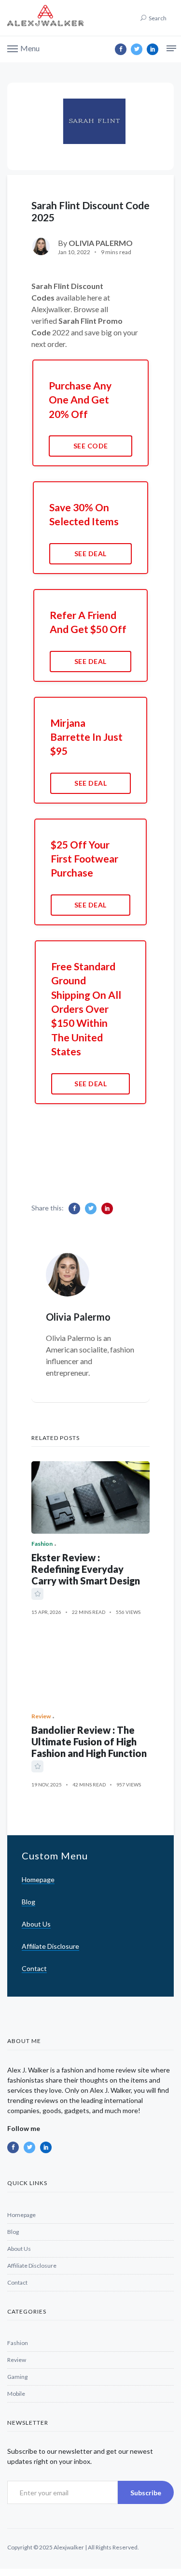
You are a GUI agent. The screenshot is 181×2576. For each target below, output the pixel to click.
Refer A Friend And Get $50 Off (88, 622)
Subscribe (146, 2493)
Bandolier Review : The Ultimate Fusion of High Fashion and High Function (89, 1741)
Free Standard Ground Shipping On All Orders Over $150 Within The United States (86, 1009)
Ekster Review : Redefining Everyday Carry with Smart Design (86, 1569)
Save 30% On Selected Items (84, 514)
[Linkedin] (153, 49)
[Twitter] (137, 49)
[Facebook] (121, 49)
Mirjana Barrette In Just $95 (86, 737)
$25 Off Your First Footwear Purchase (84, 859)
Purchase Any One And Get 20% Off (80, 400)
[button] (23, 48)
